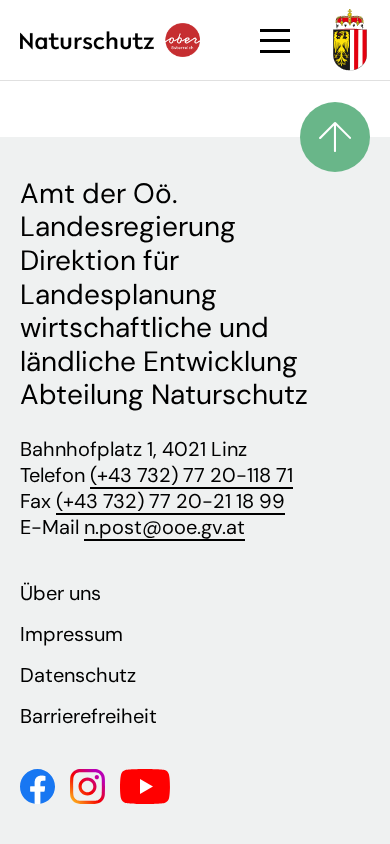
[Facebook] (37, 785)
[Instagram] (87, 785)
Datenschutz (78, 675)
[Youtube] (145, 785)
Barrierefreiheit (88, 716)
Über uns (60, 593)
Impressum (71, 634)
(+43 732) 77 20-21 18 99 (170, 501)
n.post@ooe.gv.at (164, 527)
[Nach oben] (335, 137)
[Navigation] (275, 41)
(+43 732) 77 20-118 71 (191, 475)
